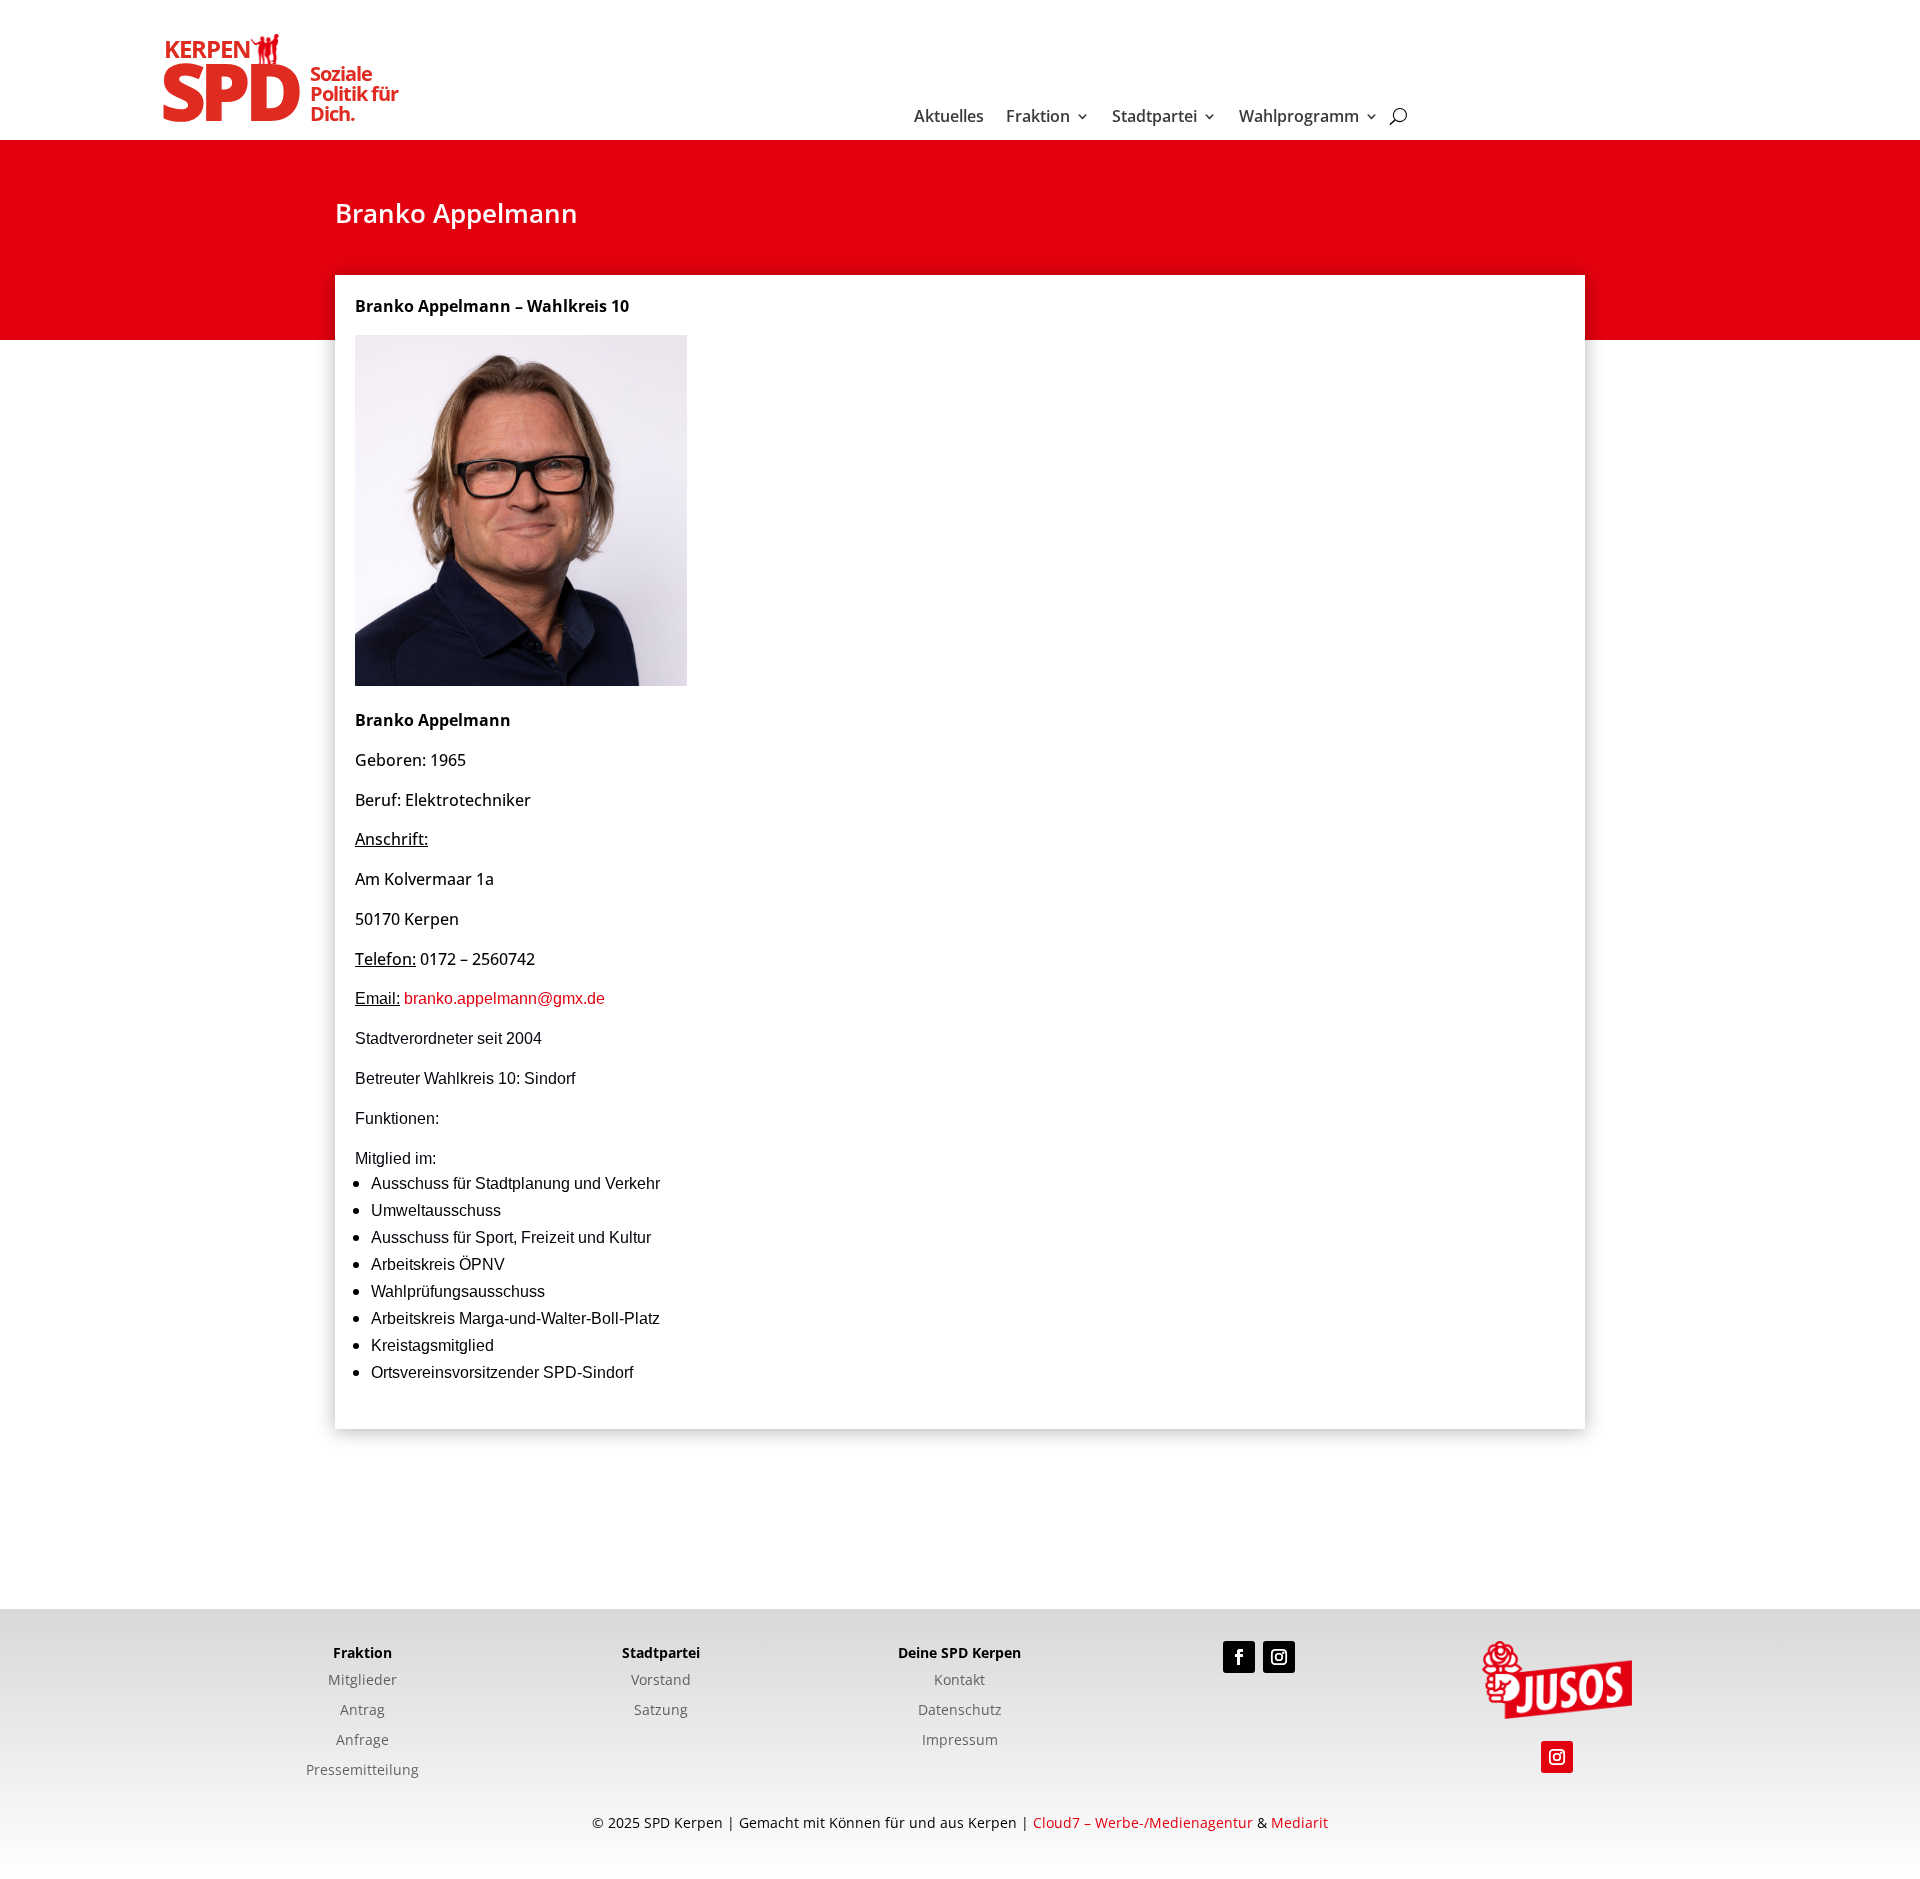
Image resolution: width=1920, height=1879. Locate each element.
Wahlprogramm (1299, 118)
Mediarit (1299, 1822)
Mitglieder (362, 1681)
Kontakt (959, 1681)
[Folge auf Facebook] (1239, 1657)
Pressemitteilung (362, 1771)
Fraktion (1038, 118)
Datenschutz (960, 1711)
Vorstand (661, 1681)
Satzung (661, 1711)
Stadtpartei (1154, 118)
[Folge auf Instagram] (1279, 1657)
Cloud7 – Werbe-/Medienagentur (1143, 1822)
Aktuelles (949, 118)
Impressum (960, 1741)
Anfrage (362, 1741)
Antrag (362, 1711)
